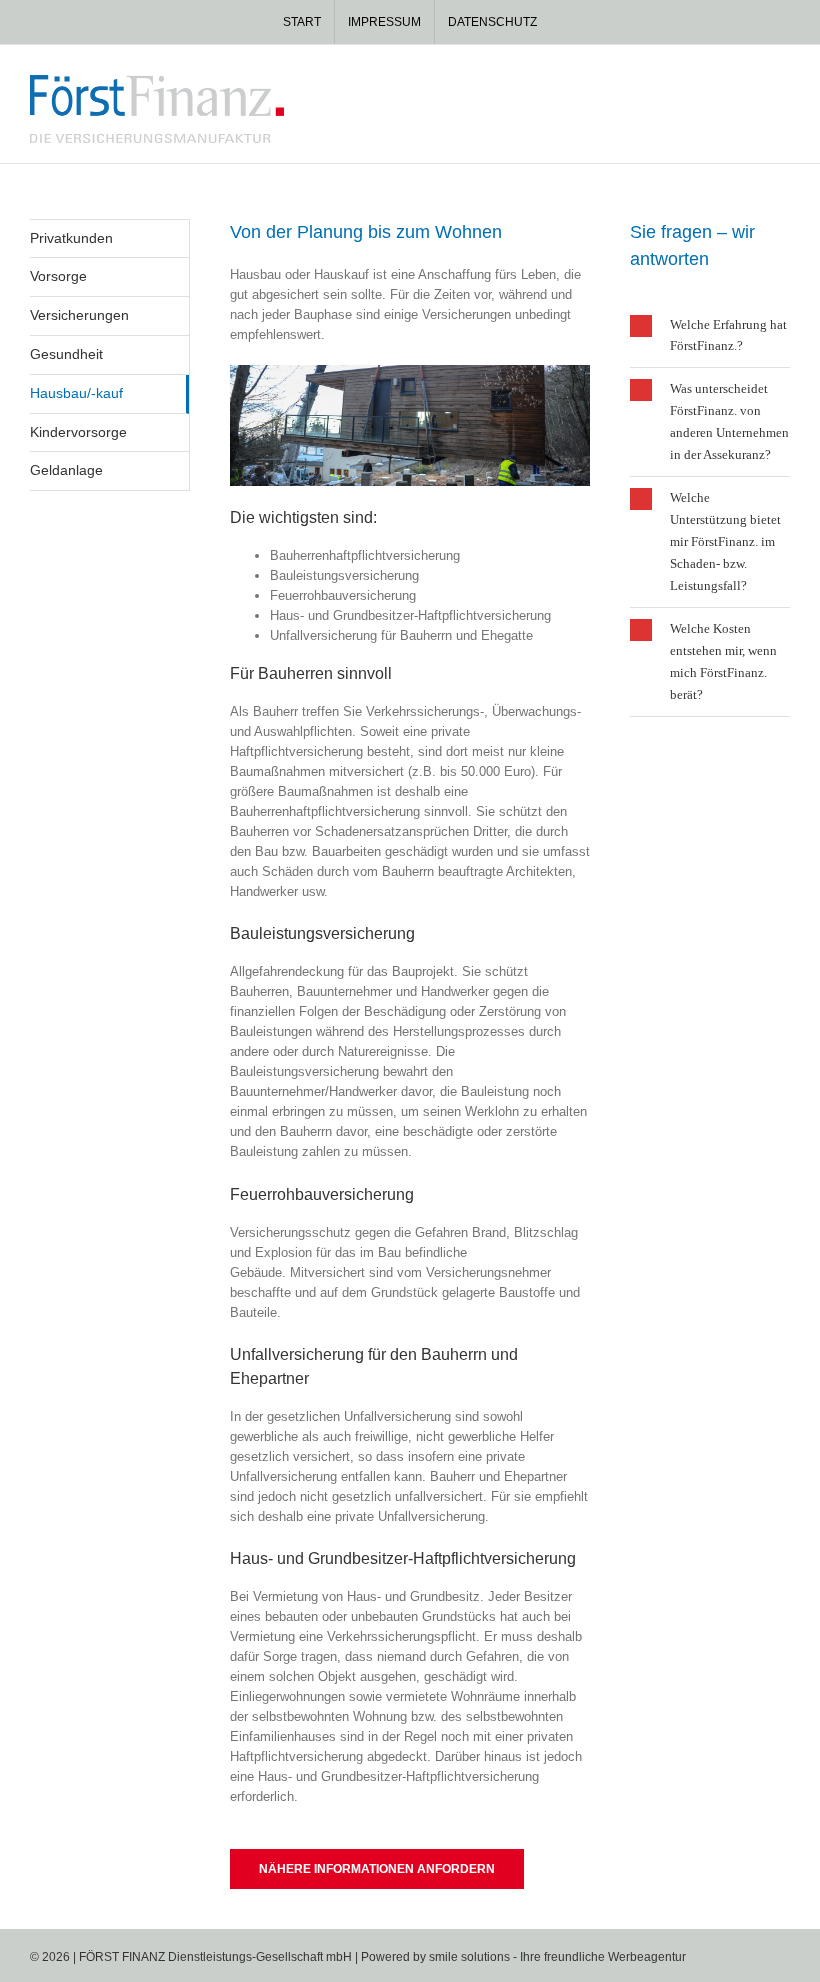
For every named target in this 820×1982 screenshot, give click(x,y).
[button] (710, 336)
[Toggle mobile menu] (782, 85)
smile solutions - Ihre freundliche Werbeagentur (557, 1957)
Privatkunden (71, 238)
